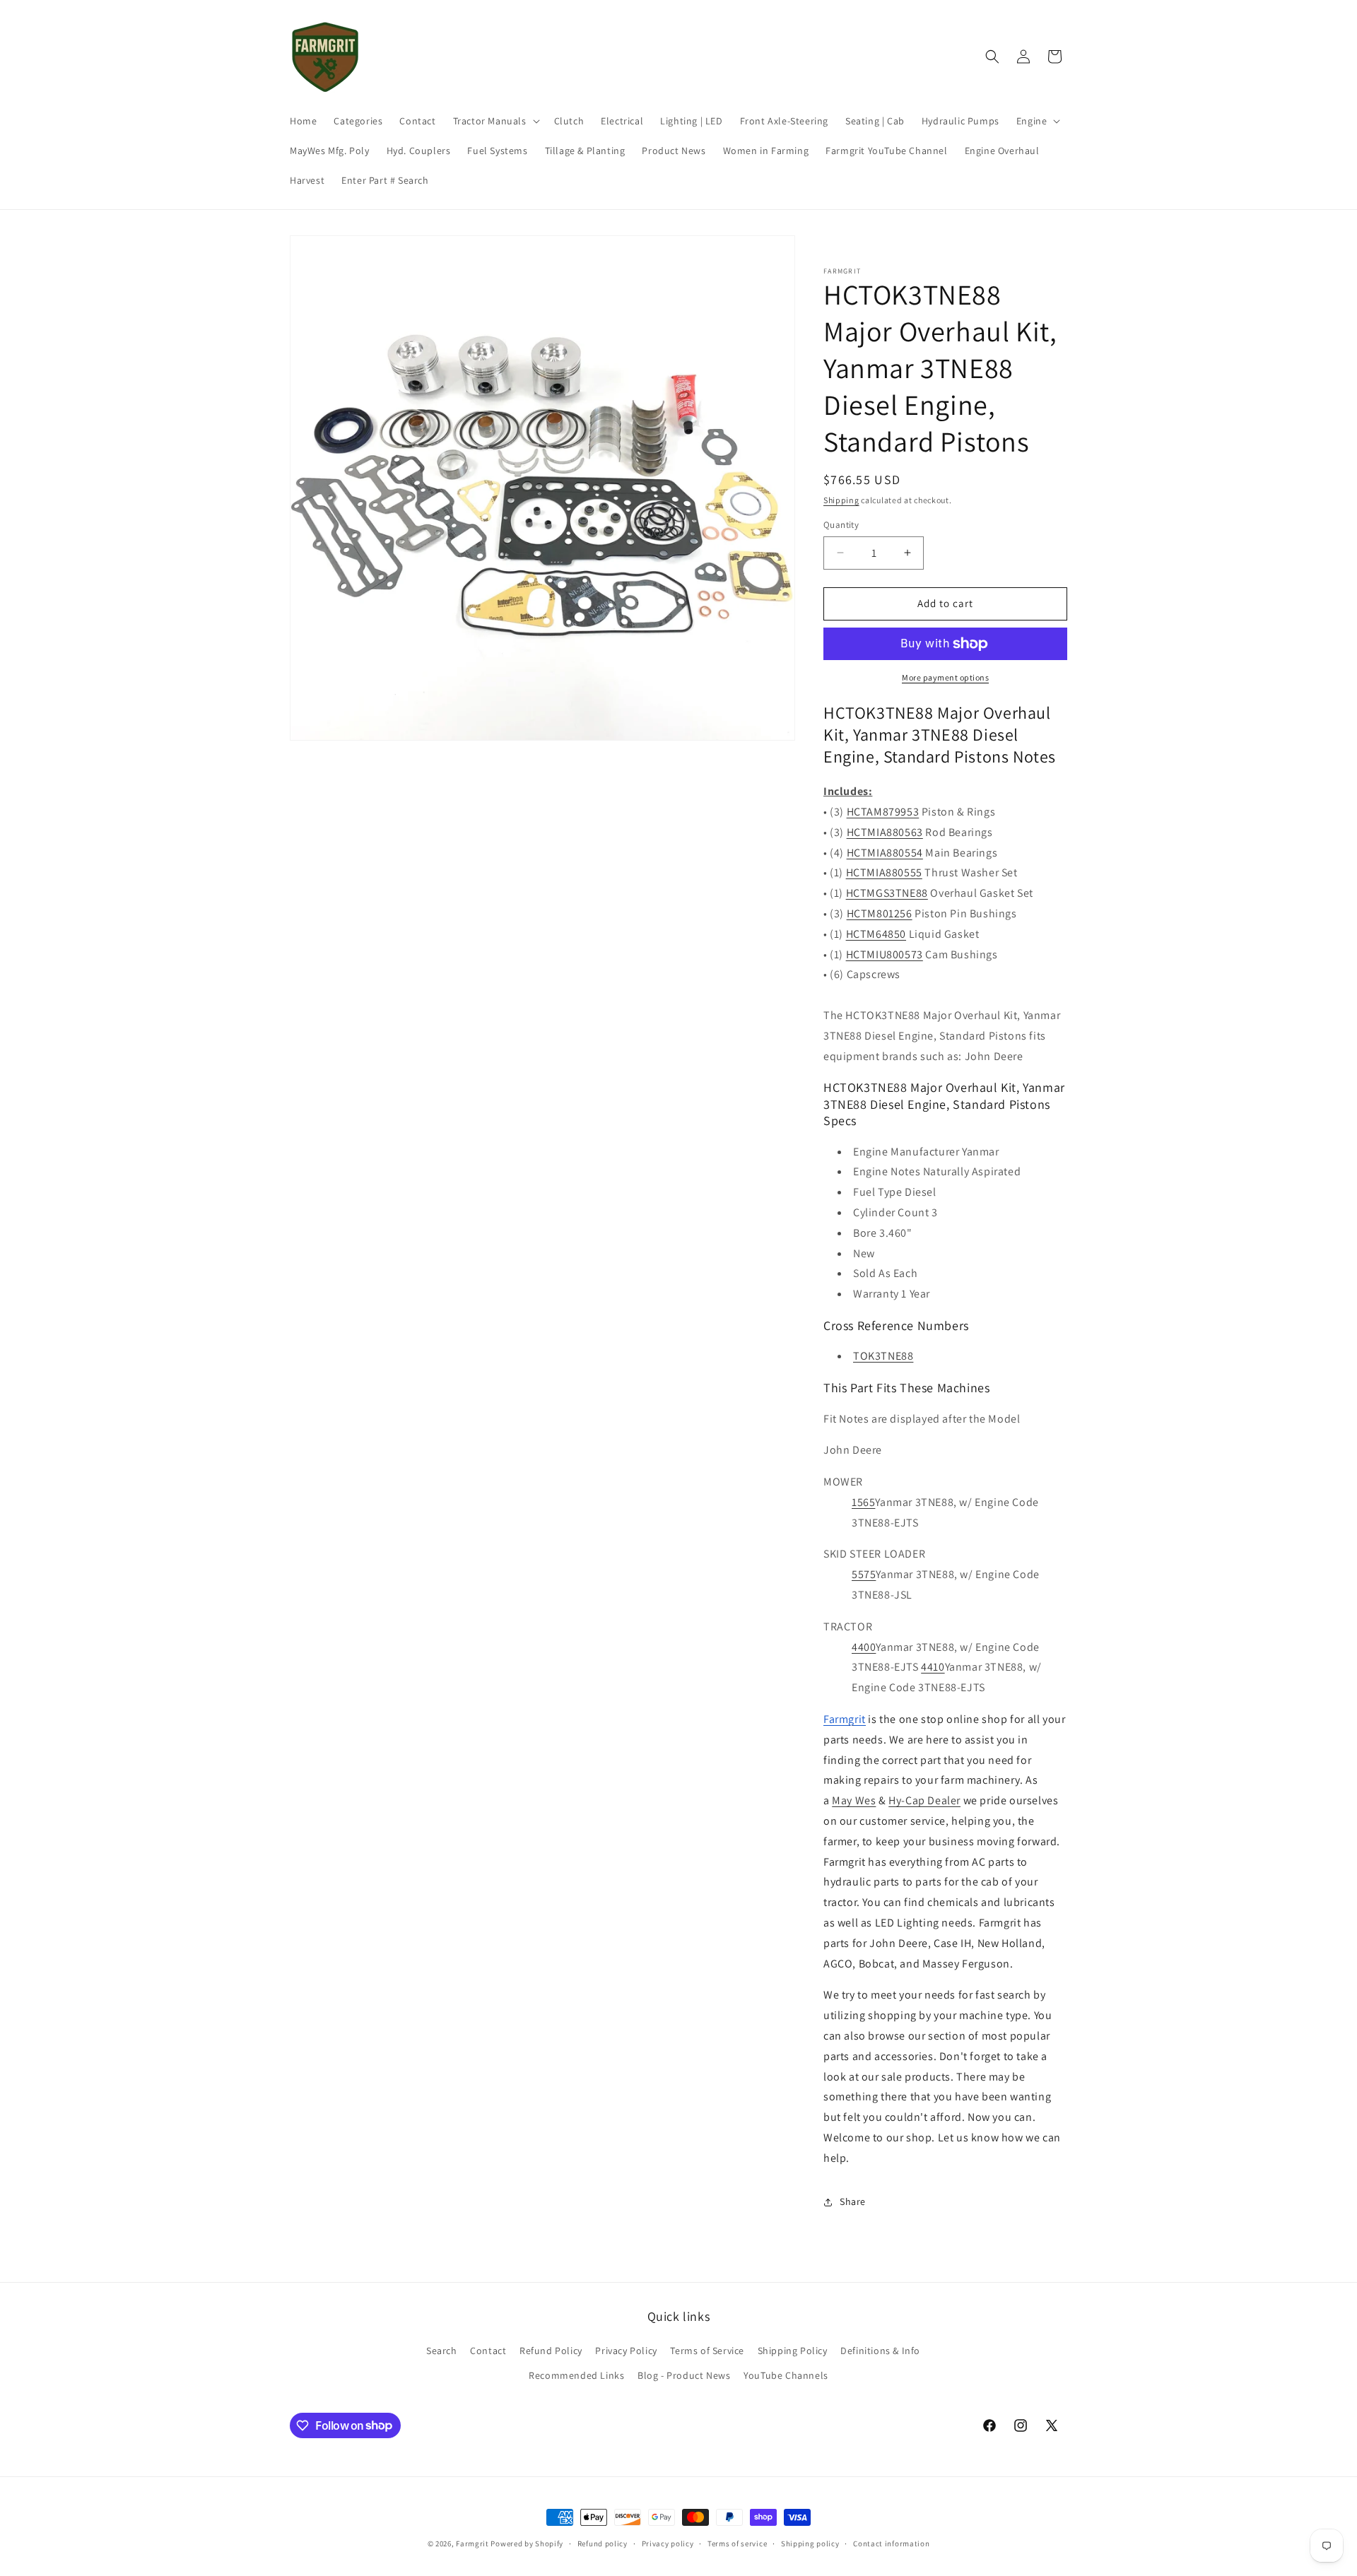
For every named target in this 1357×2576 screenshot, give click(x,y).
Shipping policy (810, 2543)
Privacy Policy (626, 2351)
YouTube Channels (786, 2375)
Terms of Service (707, 2351)
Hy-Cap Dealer (924, 1800)
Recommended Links (576, 2375)
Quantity (841, 525)
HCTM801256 (880, 913)
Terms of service (737, 2543)
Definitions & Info (880, 2351)
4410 (933, 1667)
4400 (864, 1647)
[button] (495, 121)
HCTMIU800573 (885, 954)
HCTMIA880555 (884, 872)
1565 (863, 1502)
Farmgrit (472, 2543)
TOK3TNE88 (883, 1356)
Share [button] (853, 2201)
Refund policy (603, 2543)
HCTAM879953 (883, 812)
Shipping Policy (793, 2351)
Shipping (841, 500)
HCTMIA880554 (885, 853)
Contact (488, 2351)
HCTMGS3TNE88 (887, 893)
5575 (864, 1574)
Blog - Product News (684, 2375)
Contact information (891, 2543)
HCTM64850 (876, 934)
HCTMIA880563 (885, 832)
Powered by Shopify (527, 2543)
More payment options (945, 677)
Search (442, 2351)
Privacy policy (668, 2543)
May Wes (854, 1800)
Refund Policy (551, 2351)
